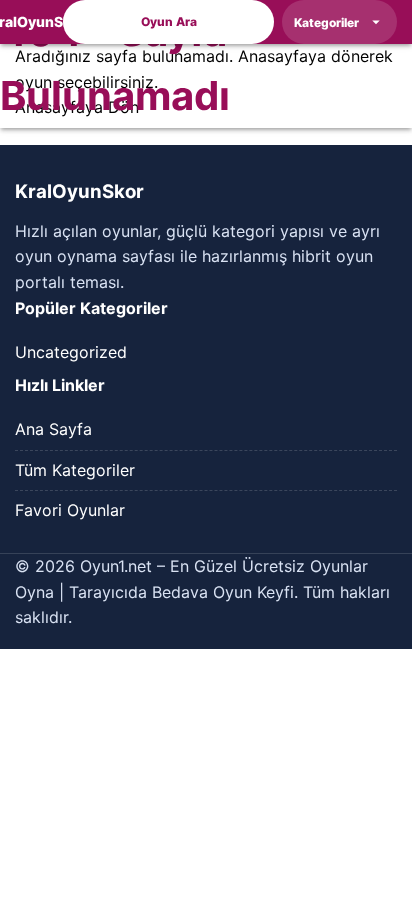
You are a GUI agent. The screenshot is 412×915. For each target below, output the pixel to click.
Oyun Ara (169, 21)
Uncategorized (71, 352)
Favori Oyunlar (70, 510)
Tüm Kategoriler (75, 470)
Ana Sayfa (53, 429)
